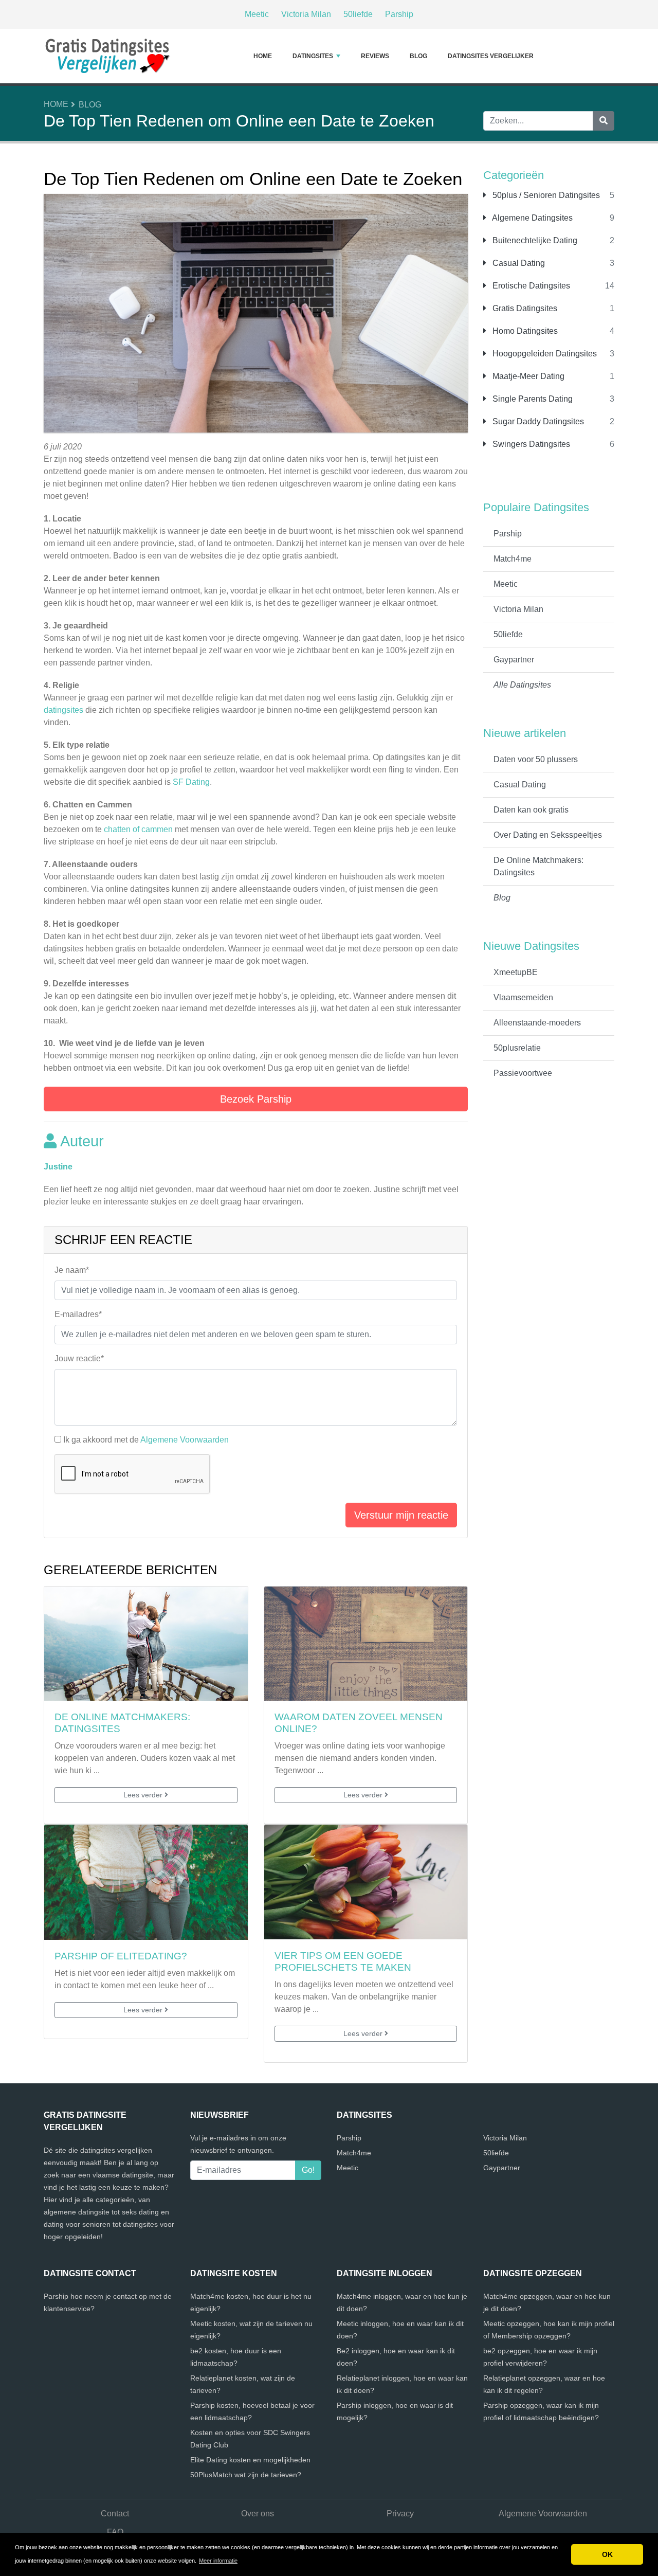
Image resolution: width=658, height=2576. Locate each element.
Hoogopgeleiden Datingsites (544, 354)
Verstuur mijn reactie (401, 1515)
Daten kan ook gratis (531, 810)
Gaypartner (514, 660)
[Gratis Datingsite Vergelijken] (108, 56)
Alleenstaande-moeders (537, 1023)
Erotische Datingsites (530, 286)
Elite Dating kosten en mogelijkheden (250, 2460)
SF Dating (191, 782)
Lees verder (144, 1795)
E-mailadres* (78, 1314)
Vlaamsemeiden (523, 997)
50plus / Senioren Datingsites (545, 195)
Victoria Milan (306, 14)
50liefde (358, 14)
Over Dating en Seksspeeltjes (548, 835)
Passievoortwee (523, 1073)
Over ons (258, 2514)
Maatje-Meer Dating (527, 376)
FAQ (115, 2532)
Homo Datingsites (524, 331)
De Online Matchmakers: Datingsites (538, 866)
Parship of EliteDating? (121, 1956)
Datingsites (313, 56)
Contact (115, 2514)
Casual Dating (518, 263)
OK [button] (607, 2554)
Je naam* (72, 1270)
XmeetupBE (516, 972)
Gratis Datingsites (524, 308)
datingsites (65, 710)
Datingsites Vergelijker (491, 56)
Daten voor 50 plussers (536, 759)
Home (263, 56)
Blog (418, 56)
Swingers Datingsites (530, 444)
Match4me (513, 559)
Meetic (257, 14)
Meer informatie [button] (218, 2561)
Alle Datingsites (522, 685)
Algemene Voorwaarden (185, 1440)
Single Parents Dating (532, 399)
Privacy (400, 2514)
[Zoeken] (604, 121)
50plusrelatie (517, 1048)
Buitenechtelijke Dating (534, 240)
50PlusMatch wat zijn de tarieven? (246, 2475)
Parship (399, 14)
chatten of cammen (138, 829)
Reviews (375, 56)
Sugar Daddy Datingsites (537, 421)
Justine (58, 1167)
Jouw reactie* (79, 1358)
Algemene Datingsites (532, 218)
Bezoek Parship (256, 1099)
